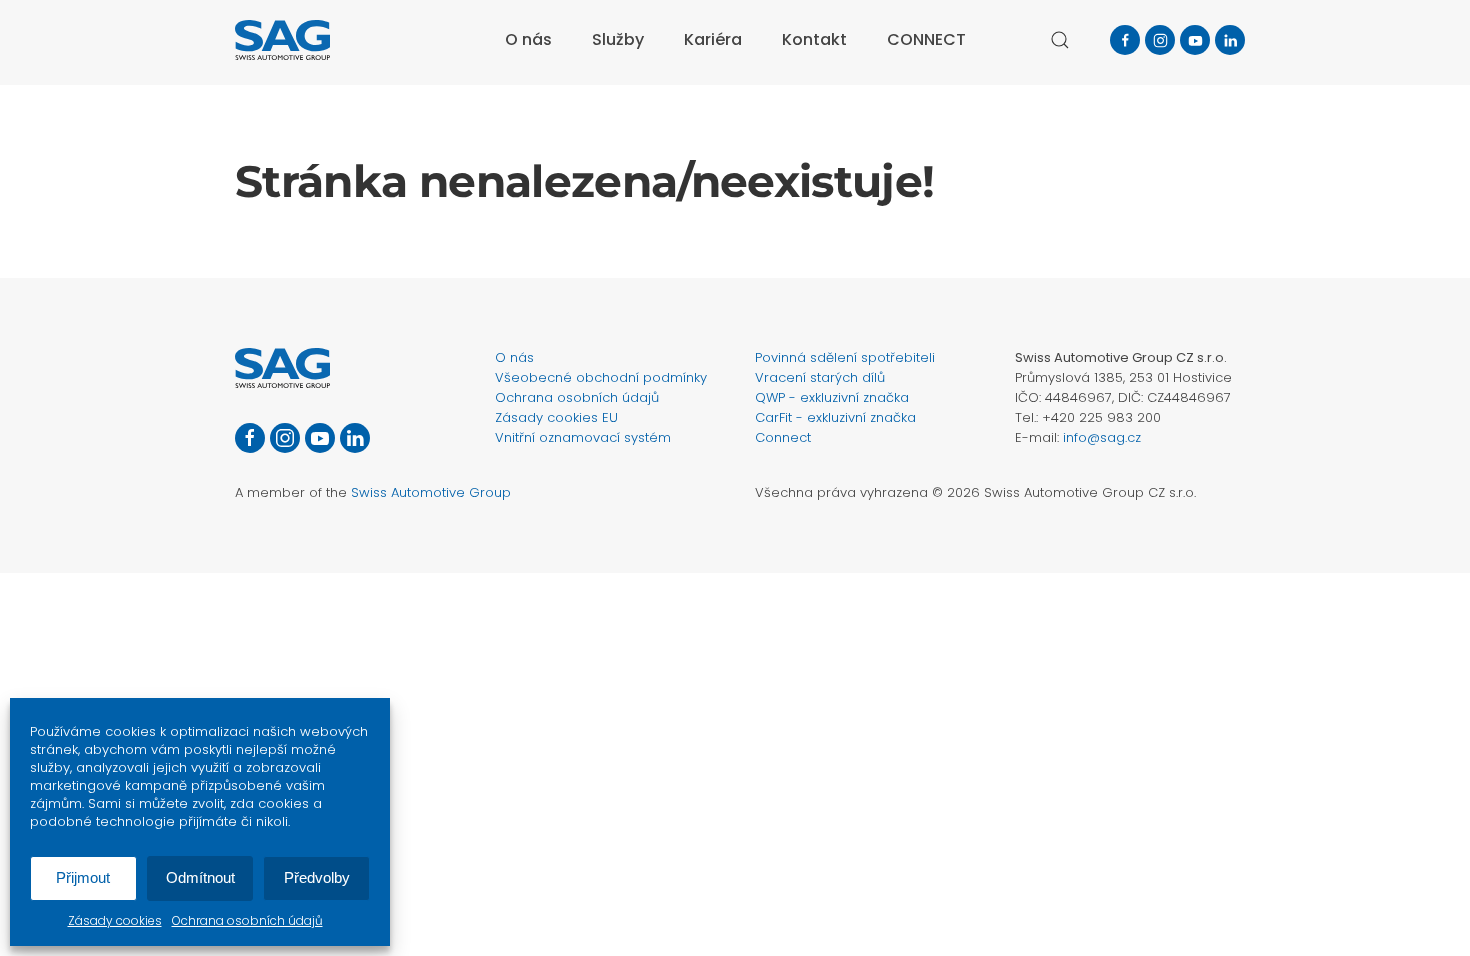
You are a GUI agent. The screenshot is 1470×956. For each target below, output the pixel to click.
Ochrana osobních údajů (247, 920)
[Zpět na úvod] (282, 40)
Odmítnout (200, 877)
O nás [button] (528, 39)
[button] (1060, 40)
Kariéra (713, 39)
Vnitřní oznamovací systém (583, 437)
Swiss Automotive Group (431, 492)
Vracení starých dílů (820, 377)
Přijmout (83, 877)
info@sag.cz (1102, 437)
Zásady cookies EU (556, 417)
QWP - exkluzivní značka (832, 397)
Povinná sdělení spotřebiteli (845, 357)
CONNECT (926, 39)
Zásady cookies (115, 920)
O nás (514, 357)
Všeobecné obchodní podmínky (601, 377)
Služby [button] (618, 39)
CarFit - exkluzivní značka (835, 417)
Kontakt (814, 39)
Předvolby (317, 877)
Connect (783, 437)
